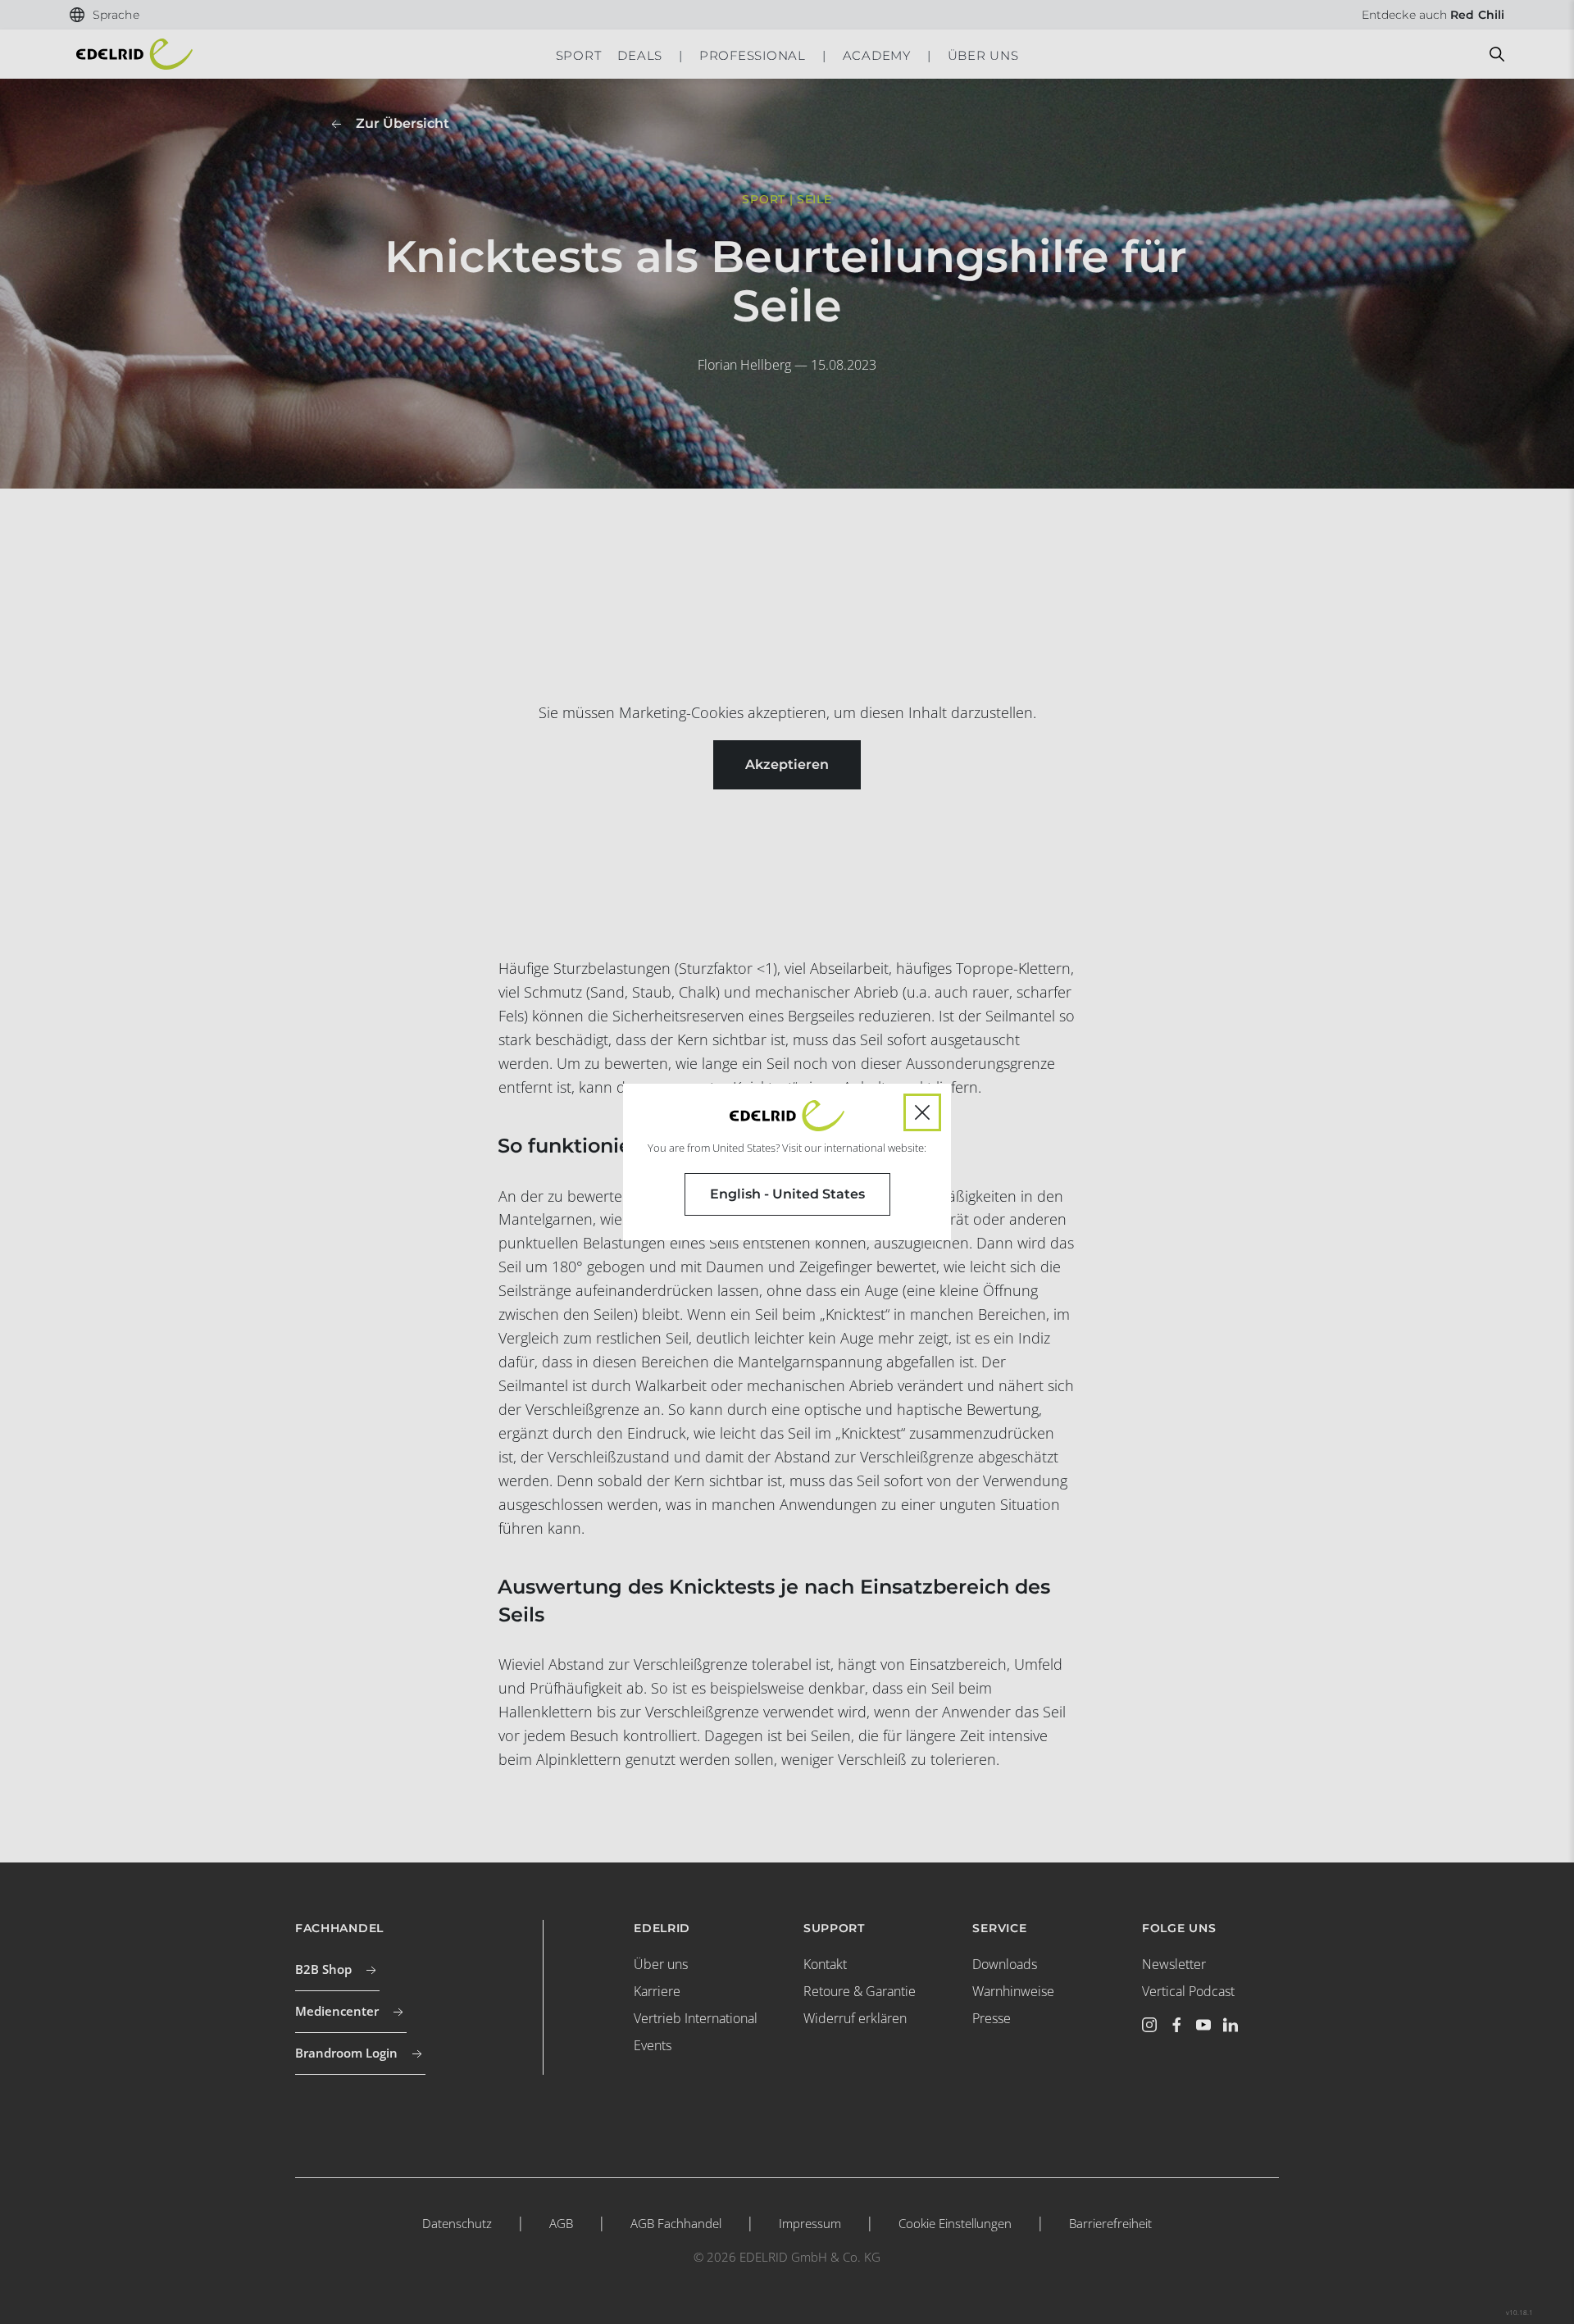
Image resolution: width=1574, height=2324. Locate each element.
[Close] (922, 1112)
